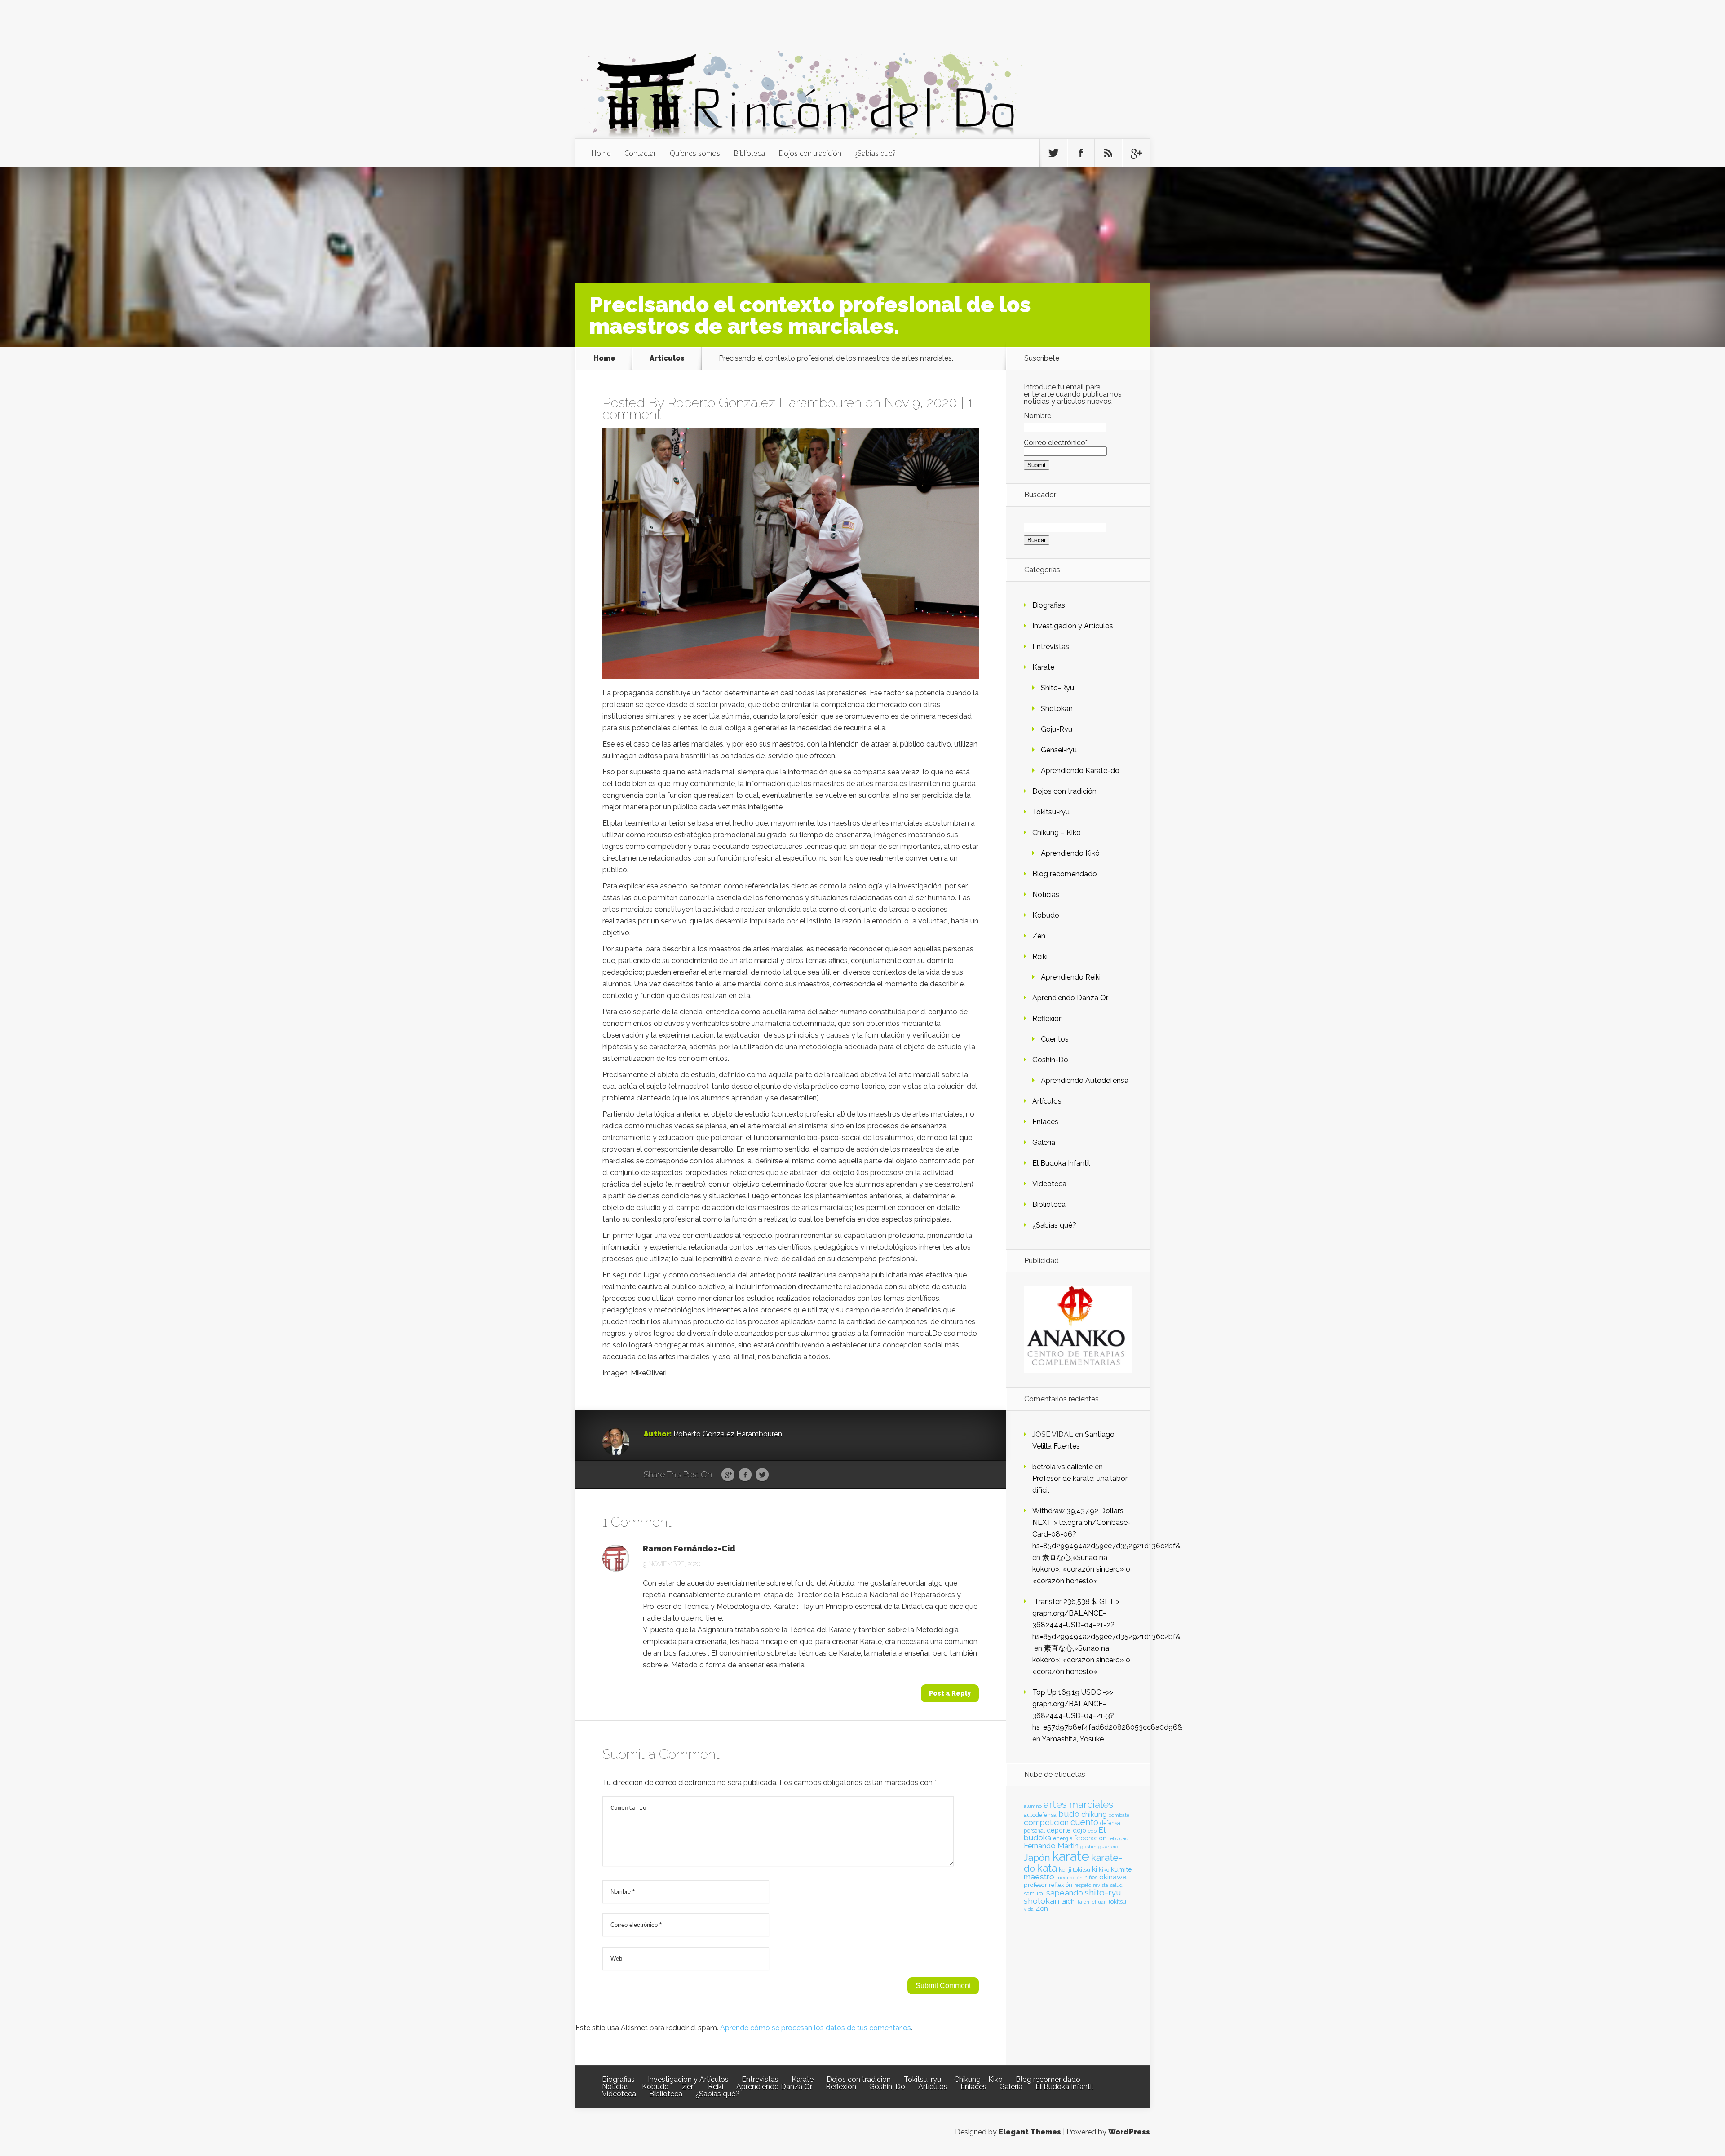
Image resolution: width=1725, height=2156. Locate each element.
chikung (1094, 1814)
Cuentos (1055, 1039)
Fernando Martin (1051, 1846)
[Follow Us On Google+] (1136, 153)
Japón (1037, 1858)
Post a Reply (950, 1693)
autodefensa (1040, 1815)
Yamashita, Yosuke (1073, 1739)
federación (1090, 1838)
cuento (1084, 1822)
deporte (1059, 1830)
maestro (1039, 1877)
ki (1095, 1869)
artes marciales (1078, 1805)
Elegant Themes (1030, 2132)
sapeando (1065, 1893)
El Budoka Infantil (1061, 1163)
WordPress (1129, 2132)
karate (1071, 1856)
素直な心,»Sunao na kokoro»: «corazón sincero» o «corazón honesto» (1081, 1569)
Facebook (745, 1475)
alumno (1033, 1806)
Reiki (1040, 957)
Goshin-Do (1050, 1060)
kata (1047, 1868)
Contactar (640, 153)
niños (1091, 1878)
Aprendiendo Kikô (1070, 853)
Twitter (762, 1475)
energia (1063, 1838)
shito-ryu (1103, 1892)
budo (1069, 1814)
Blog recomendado (1065, 874)
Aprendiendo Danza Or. (1070, 998)
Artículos (667, 358)
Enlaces (1045, 1122)
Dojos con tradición (810, 153)
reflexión (1061, 1885)
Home (601, 153)
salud (1116, 1885)
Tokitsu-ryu (1051, 812)
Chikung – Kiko (1057, 833)
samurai (1034, 1894)
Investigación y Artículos (1073, 626)
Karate (1043, 667)
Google (728, 1475)
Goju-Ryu (1057, 729)
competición (1046, 1822)
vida (1029, 1909)
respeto (1083, 1885)
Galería (1044, 1142)
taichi (1068, 1901)
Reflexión (1048, 1018)
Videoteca (1049, 1184)
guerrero (1108, 1847)
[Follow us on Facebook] (1081, 153)
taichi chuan (1092, 1902)
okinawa (1113, 1877)
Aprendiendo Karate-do (1080, 771)
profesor (1035, 1885)
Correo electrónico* (1056, 443)
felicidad (1118, 1838)
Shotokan (1057, 709)
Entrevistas (1051, 647)
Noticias (1046, 895)
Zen (1039, 936)
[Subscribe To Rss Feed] (1108, 153)
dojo (1079, 1830)
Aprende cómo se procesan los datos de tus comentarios (816, 2028)
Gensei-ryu (1059, 750)
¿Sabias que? (875, 153)
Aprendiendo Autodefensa (1085, 1080)
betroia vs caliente (1063, 1467)
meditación (1069, 1878)
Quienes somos (695, 153)
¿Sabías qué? (1054, 1225)
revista (1101, 1885)
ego (1092, 1831)
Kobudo (1046, 915)
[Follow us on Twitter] (1053, 153)
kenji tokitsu (1075, 1869)
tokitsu (1117, 1902)
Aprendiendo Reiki (1071, 977)
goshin (1088, 1847)
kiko (1104, 1870)
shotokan (1042, 1901)
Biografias (1049, 605)
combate (1119, 1815)
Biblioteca (749, 153)
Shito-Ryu (1057, 688)
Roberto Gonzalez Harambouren (765, 403)
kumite (1121, 1869)
